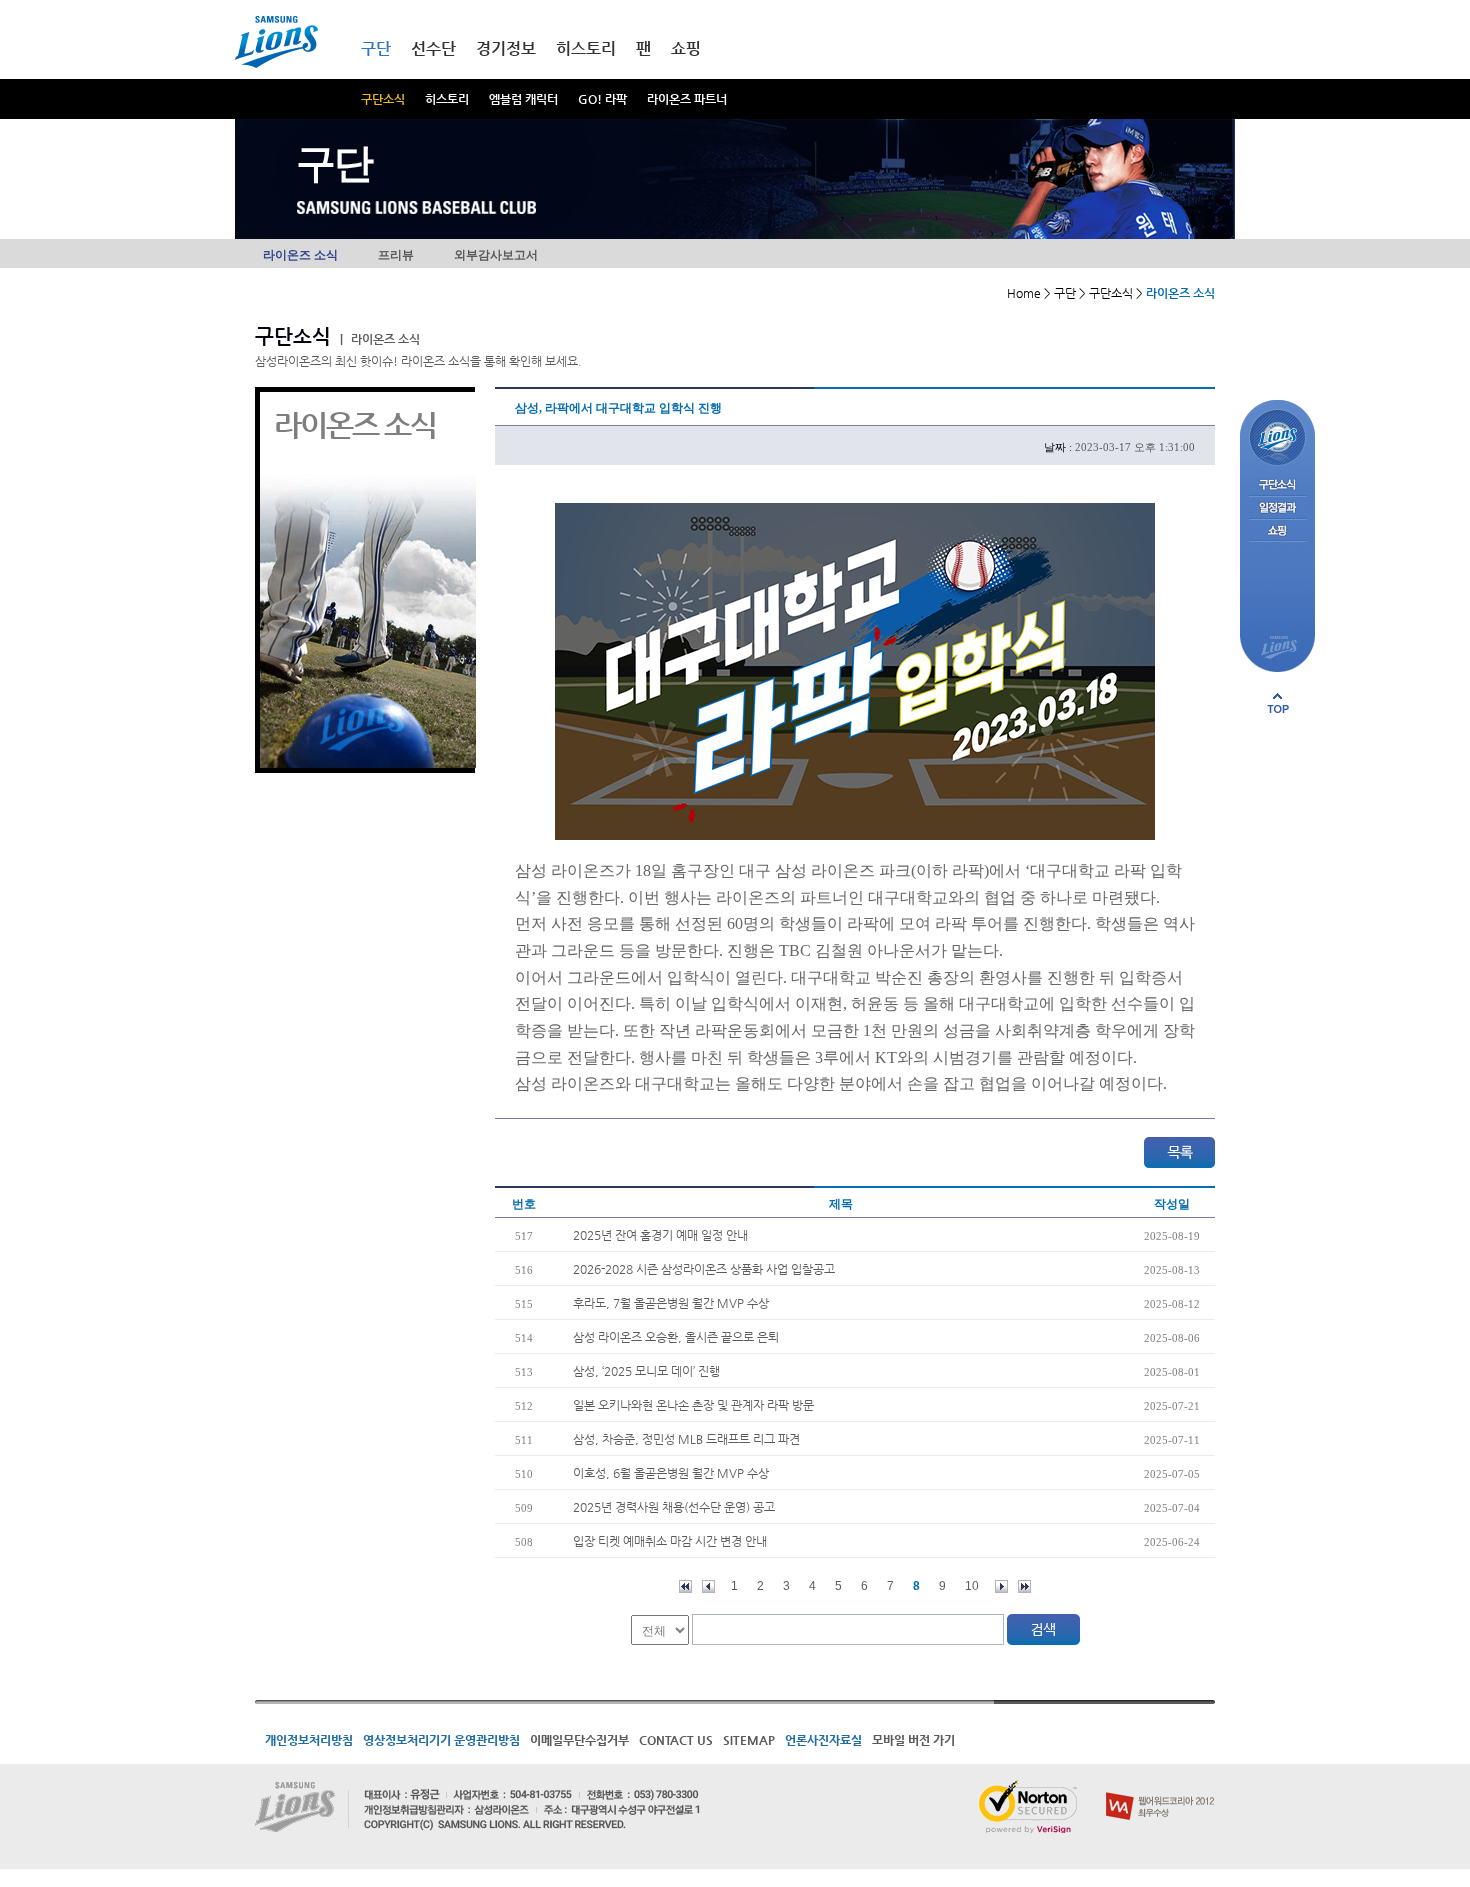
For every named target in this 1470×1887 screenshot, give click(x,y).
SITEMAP (749, 1740)
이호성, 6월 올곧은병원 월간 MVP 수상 (671, 1473)
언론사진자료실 (823, 1740)
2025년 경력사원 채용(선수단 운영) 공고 (674, 1507)
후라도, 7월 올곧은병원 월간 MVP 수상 (671, 1303)
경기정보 (506, 48)
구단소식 (383, 99)
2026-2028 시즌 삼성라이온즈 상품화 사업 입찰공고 (704, 1269)
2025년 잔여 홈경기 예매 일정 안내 (660, 1235)
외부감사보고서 (496, 255)
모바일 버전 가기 (913, 1740)
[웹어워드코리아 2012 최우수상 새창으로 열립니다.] (1160, 1788)
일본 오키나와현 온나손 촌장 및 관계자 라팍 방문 (693, 1405)
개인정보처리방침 (309, 1740)
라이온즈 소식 (300, 255)
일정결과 (1277, 508)
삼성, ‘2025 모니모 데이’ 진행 (646, 1371)
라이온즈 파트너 (687, 99)
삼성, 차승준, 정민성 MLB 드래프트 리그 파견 (686, 1439)
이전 (708, 1586)
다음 (1001, 1586)
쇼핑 (686, 48)
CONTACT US (676, 1740)
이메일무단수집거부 (579, 1740)
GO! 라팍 (602, 99)
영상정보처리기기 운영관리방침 (441, 1740)
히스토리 (447, 99)
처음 (685, 1586)
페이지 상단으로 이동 (1278, 703)
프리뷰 (396, 255)
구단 (376, 48)
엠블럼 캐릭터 (523, 99)
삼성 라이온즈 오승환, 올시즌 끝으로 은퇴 (676, 1337)
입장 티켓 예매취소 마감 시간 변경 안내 (670, 1541)
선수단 (433, 48)
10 (972, 1586)
